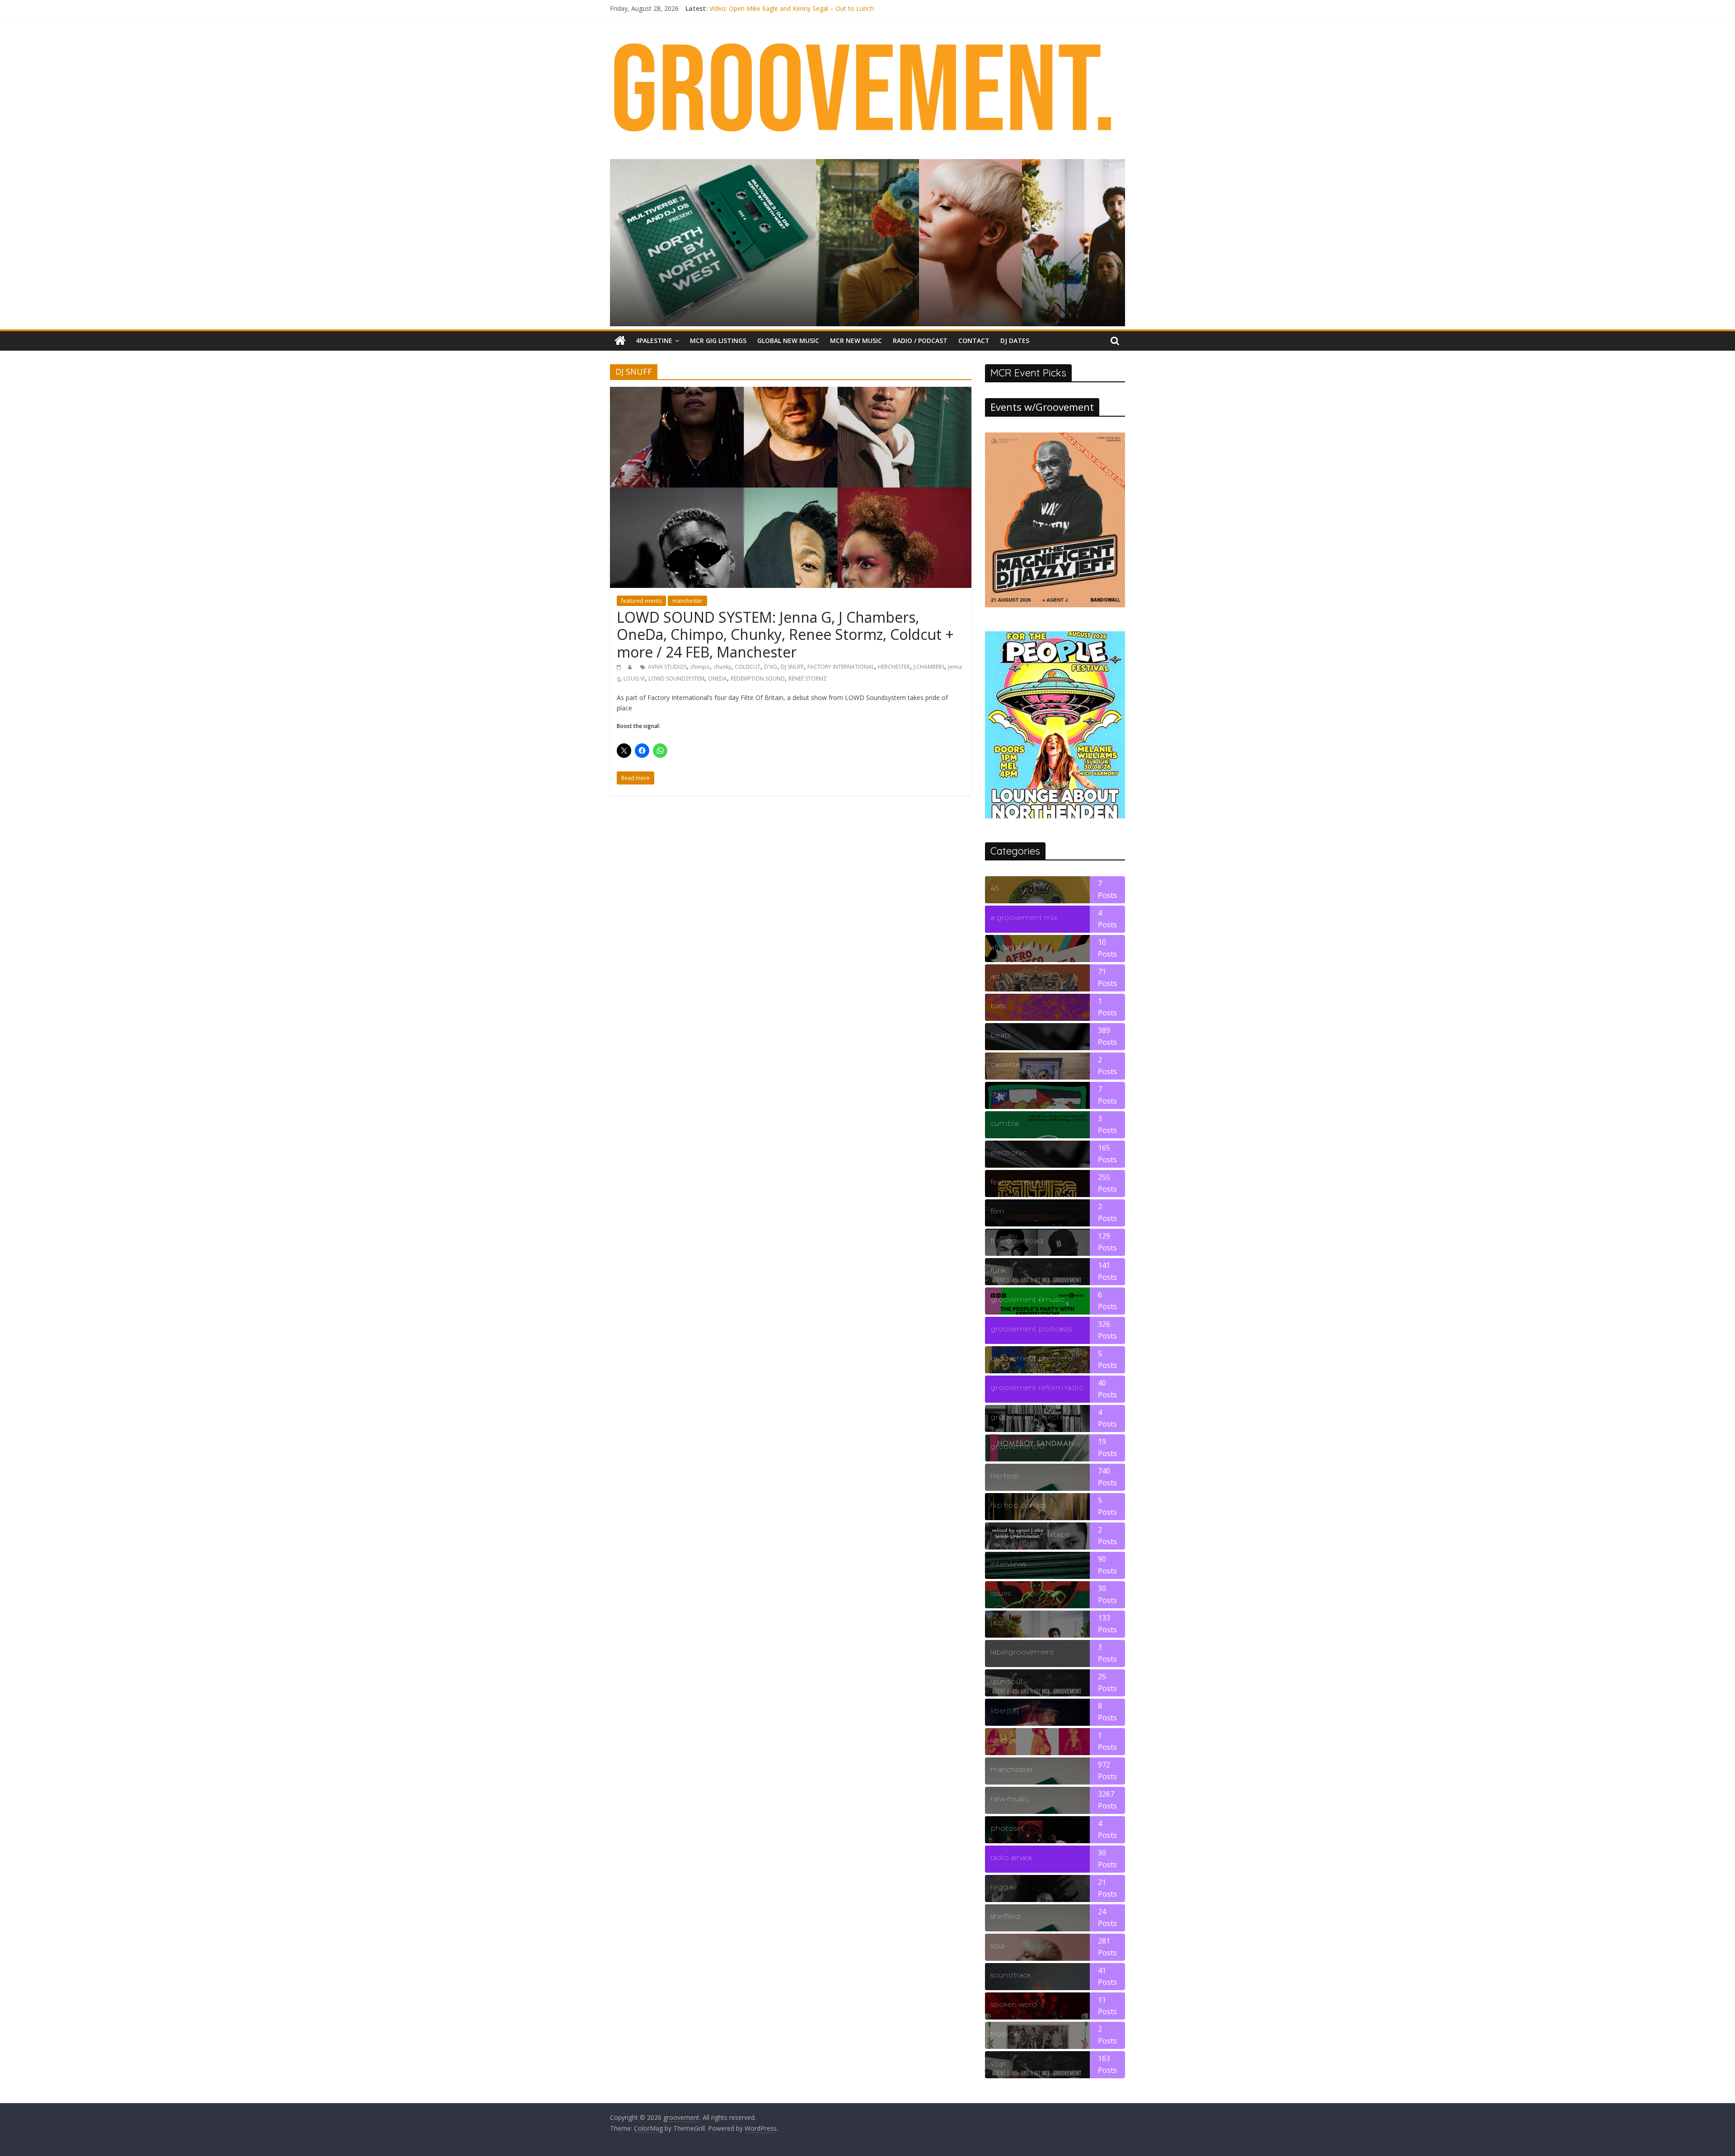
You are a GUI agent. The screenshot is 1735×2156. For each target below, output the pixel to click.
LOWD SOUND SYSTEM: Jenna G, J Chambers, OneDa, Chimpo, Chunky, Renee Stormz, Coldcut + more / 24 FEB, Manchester (785, 634)
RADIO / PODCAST (920, 341)
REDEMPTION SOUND (758, 679)
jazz (997, 1623)
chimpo (700, 667)
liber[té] (1005, 1711)
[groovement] (620, 341)
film (997, 1211)
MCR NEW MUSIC (856, 341)
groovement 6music (1027, 1299)
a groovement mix (1024, 918)
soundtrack (1011, 1975)
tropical (1004, 2034)
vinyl (998, 2063)
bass (998, 1006)
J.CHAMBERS (929, 667)
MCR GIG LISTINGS (718, 341)
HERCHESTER (894, 667)
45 (994, 888)
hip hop (1005, 1476)
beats (1001, 1035)
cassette (1005, 1064)
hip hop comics (1018, 1505)
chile (999, 1094)
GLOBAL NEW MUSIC (788, 341)
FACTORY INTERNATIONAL (841, 667)
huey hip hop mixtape (1030, 1534)
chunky (722, 667)
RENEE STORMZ (808, 679)
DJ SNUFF (792, 667)
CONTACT (974, 341)
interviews (1008, 1564)
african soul (1011, 947)
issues (1001, 1593)
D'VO (771, 667)
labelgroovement (1022, 1652)
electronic (1008, 1153)
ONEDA (717, 679)
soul (998, 1946)
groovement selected (1030, 1417)
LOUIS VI (634, 679)
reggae (1004, 1887)
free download (1017, 1241)
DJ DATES (1015, 341)
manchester (687, 601)
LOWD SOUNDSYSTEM (676, 679)
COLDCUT (748, 667)
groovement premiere (1031, 1358)
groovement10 (1017, 1446)
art (995, 976)
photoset (1007, 1828)
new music (1010, 1799)
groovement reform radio (1037, 1388)
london (1003, 1740)
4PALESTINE (654, 341)
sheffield (1006, 1916)
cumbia (1004, 1123)
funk (998, 1270)
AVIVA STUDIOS (667, 667)
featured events (641, 601)
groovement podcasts (1031, 1329)
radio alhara (1011, 1858)
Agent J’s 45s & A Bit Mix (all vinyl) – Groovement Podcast (794, 8)
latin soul (1006, 1681)
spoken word (1014, 2004)
